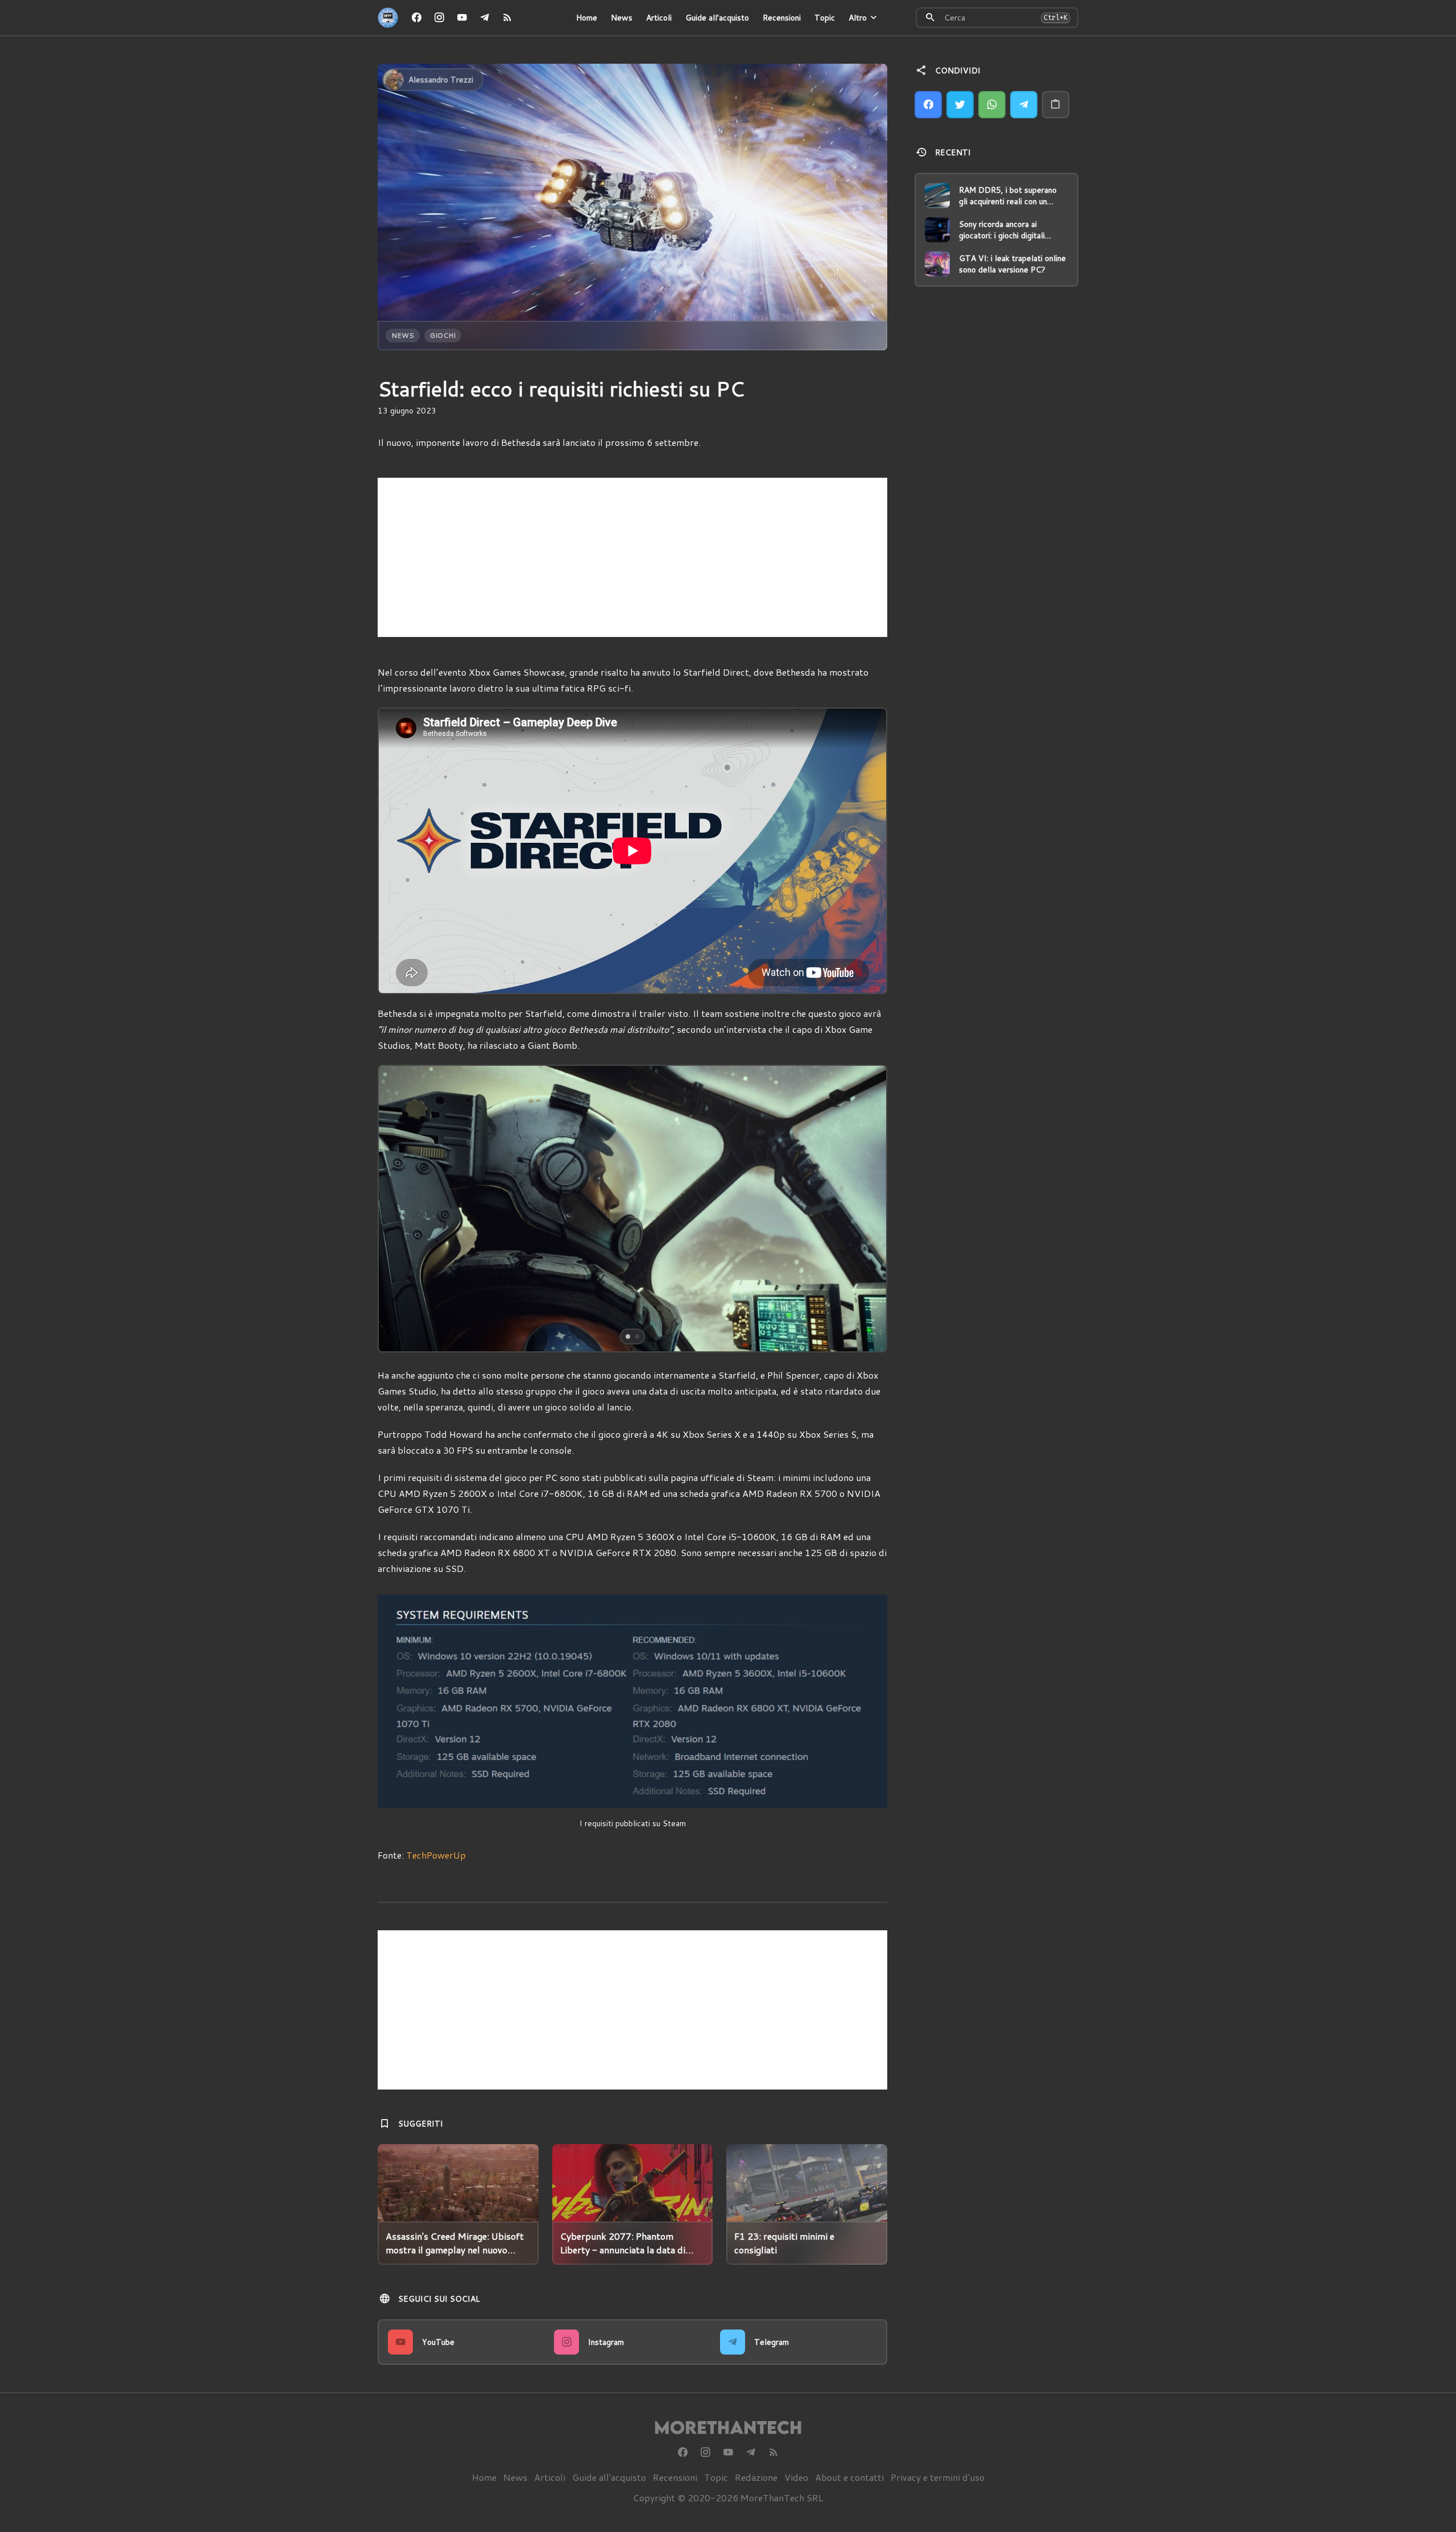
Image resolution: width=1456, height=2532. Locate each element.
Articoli (659, 18)
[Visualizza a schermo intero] (868, 1333)
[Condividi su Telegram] (1024, 105)
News (622, 18)
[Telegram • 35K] (485, 18)
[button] (429, 1209)
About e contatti (849, 2477)
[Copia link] (1056, 105)
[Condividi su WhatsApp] (992, 105)
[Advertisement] (632, 557)
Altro (858, 18)
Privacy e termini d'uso (938, 2477)
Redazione (756, 2477)
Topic (825, 18)
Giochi (443, 335)
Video (796, 2477)
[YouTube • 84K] (462, 18)
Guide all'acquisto (717, 18)
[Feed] (507, 18)
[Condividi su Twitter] (960, 105)
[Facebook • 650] (416, 18)
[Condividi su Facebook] (928, 105)
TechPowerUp (436, 1855)
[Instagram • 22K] (439, 18)
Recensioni (782, 18)
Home (587, 18)
